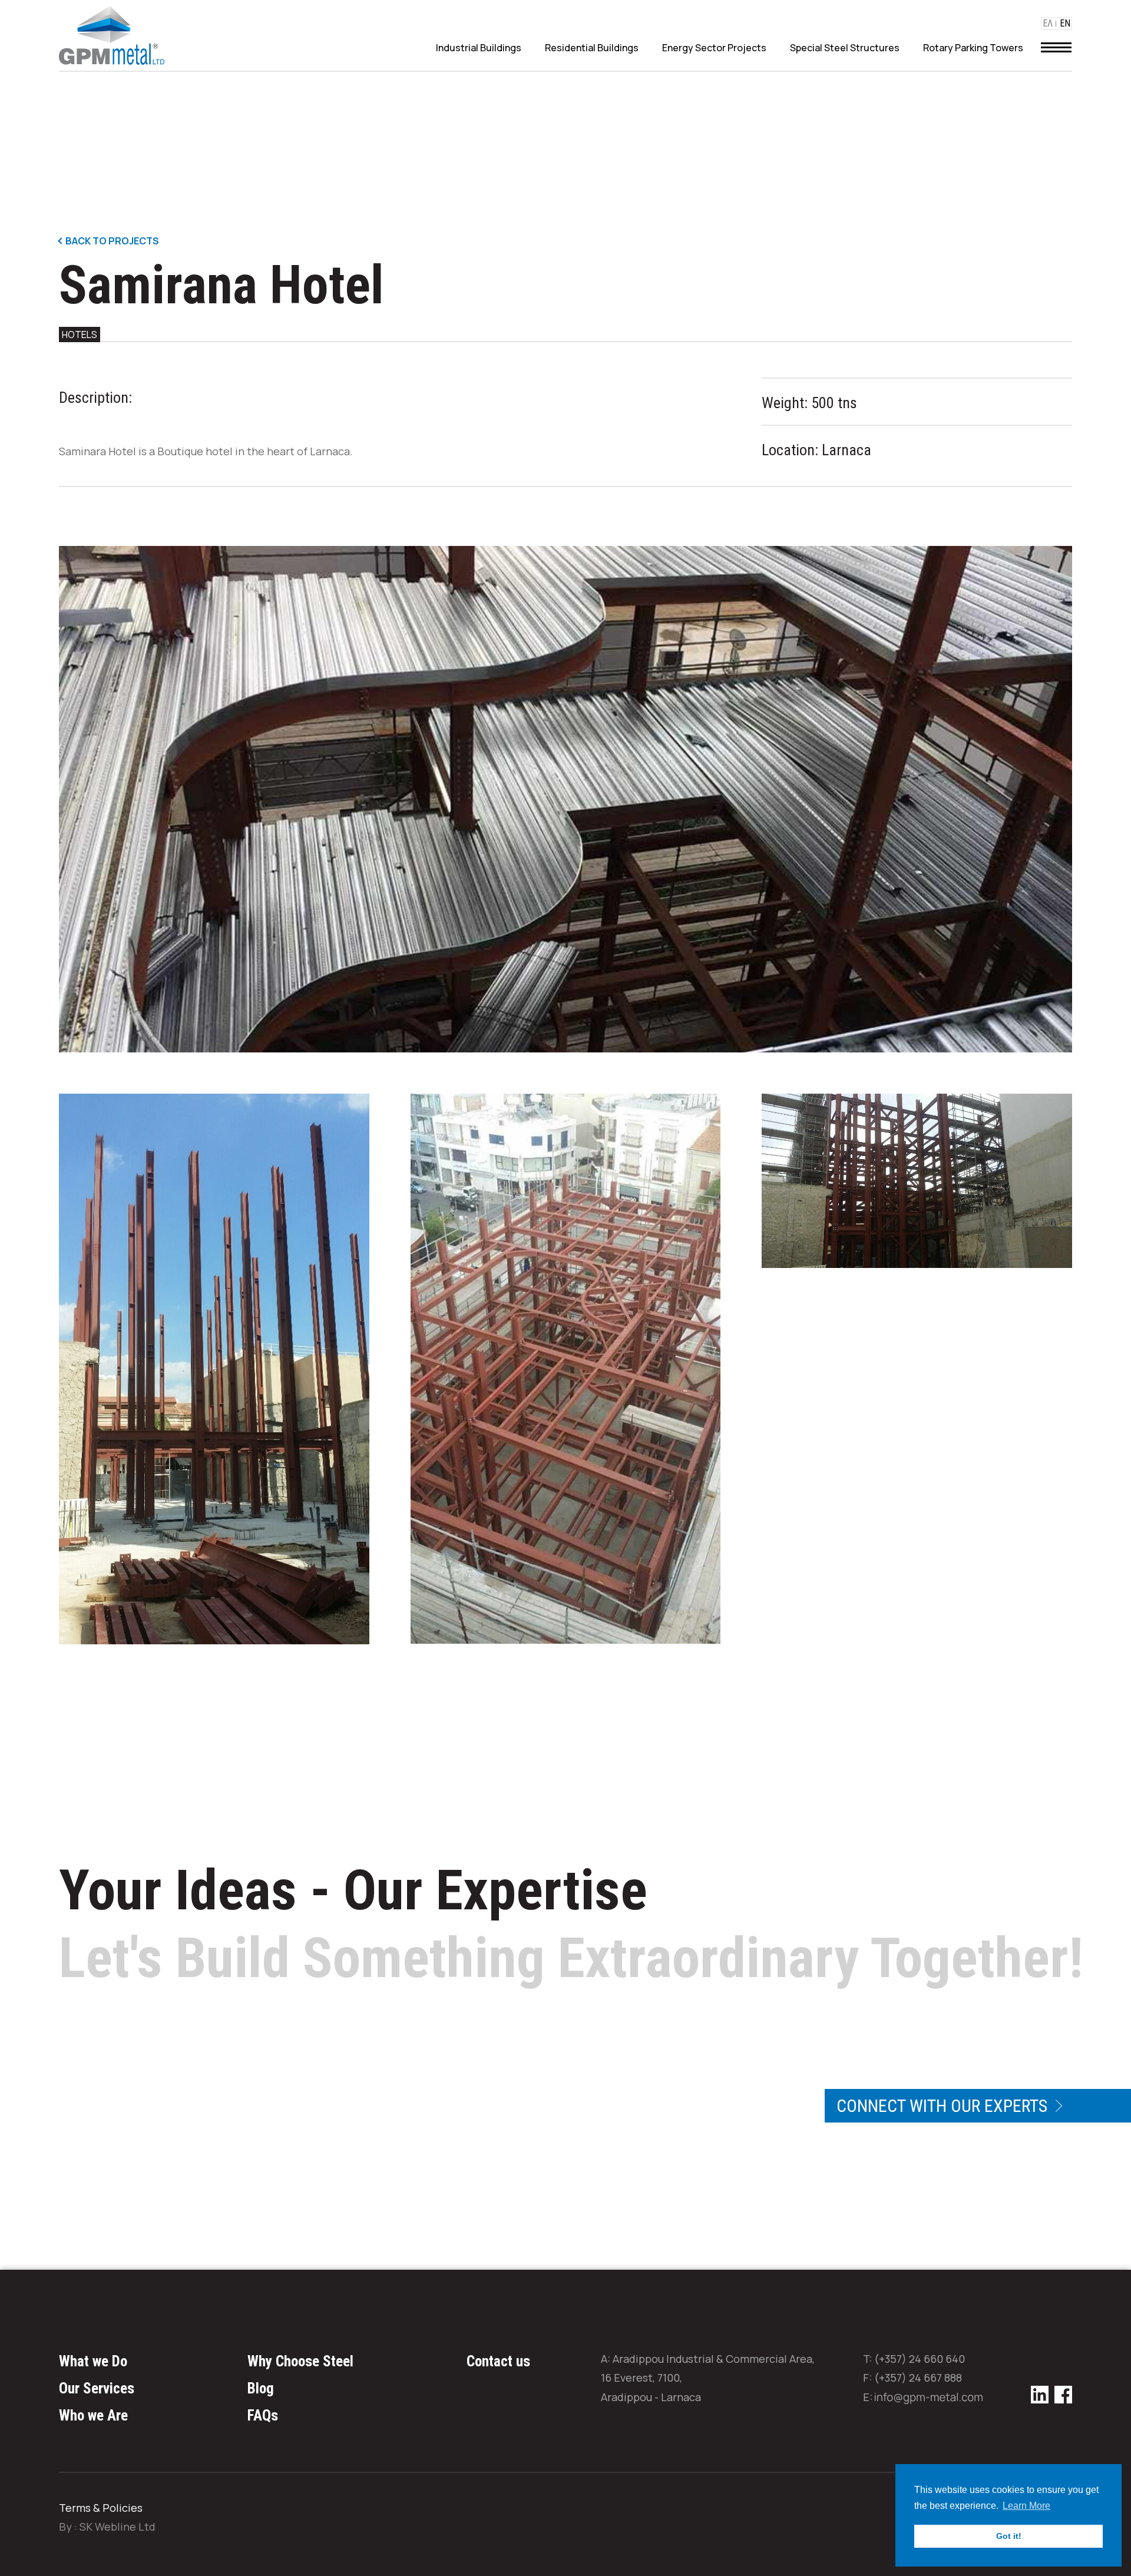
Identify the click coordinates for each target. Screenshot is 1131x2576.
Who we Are (93, 2416)
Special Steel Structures (845, 48)
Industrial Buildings (479, 48)
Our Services (97, 2388)
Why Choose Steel (300, 2361)
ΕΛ (1048, 24)
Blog (261, 2388)
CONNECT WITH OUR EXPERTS (944, 2106)
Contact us (498, 2361)
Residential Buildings (592, 48)
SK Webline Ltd (118, 2527)
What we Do (93, 2361)
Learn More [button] (1026, 2506)
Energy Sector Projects (714, 48)
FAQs (263, 2416)
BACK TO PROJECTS (111, 241)
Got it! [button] (1009, 2536)
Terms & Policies (101, 2508)
